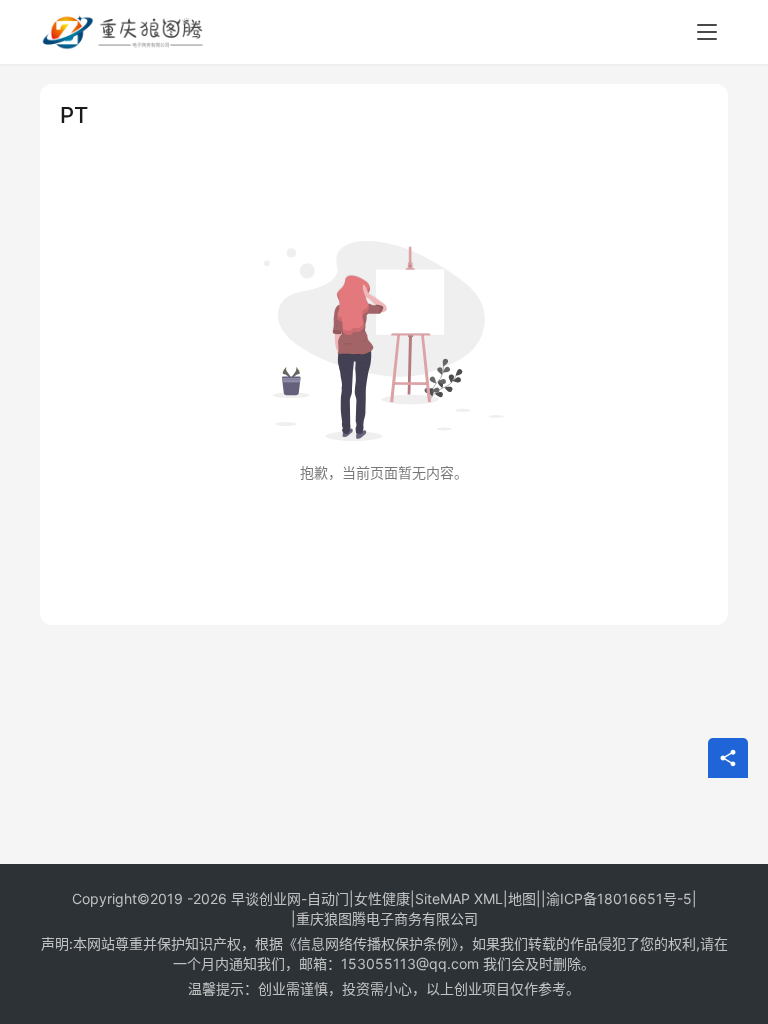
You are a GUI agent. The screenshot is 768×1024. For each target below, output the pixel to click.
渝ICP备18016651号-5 (619, 898)
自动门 (328, 898)
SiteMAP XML (459, 898)
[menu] (707, 32)
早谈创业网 (266, 898)
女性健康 (382, 898)
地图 (522, 898)
